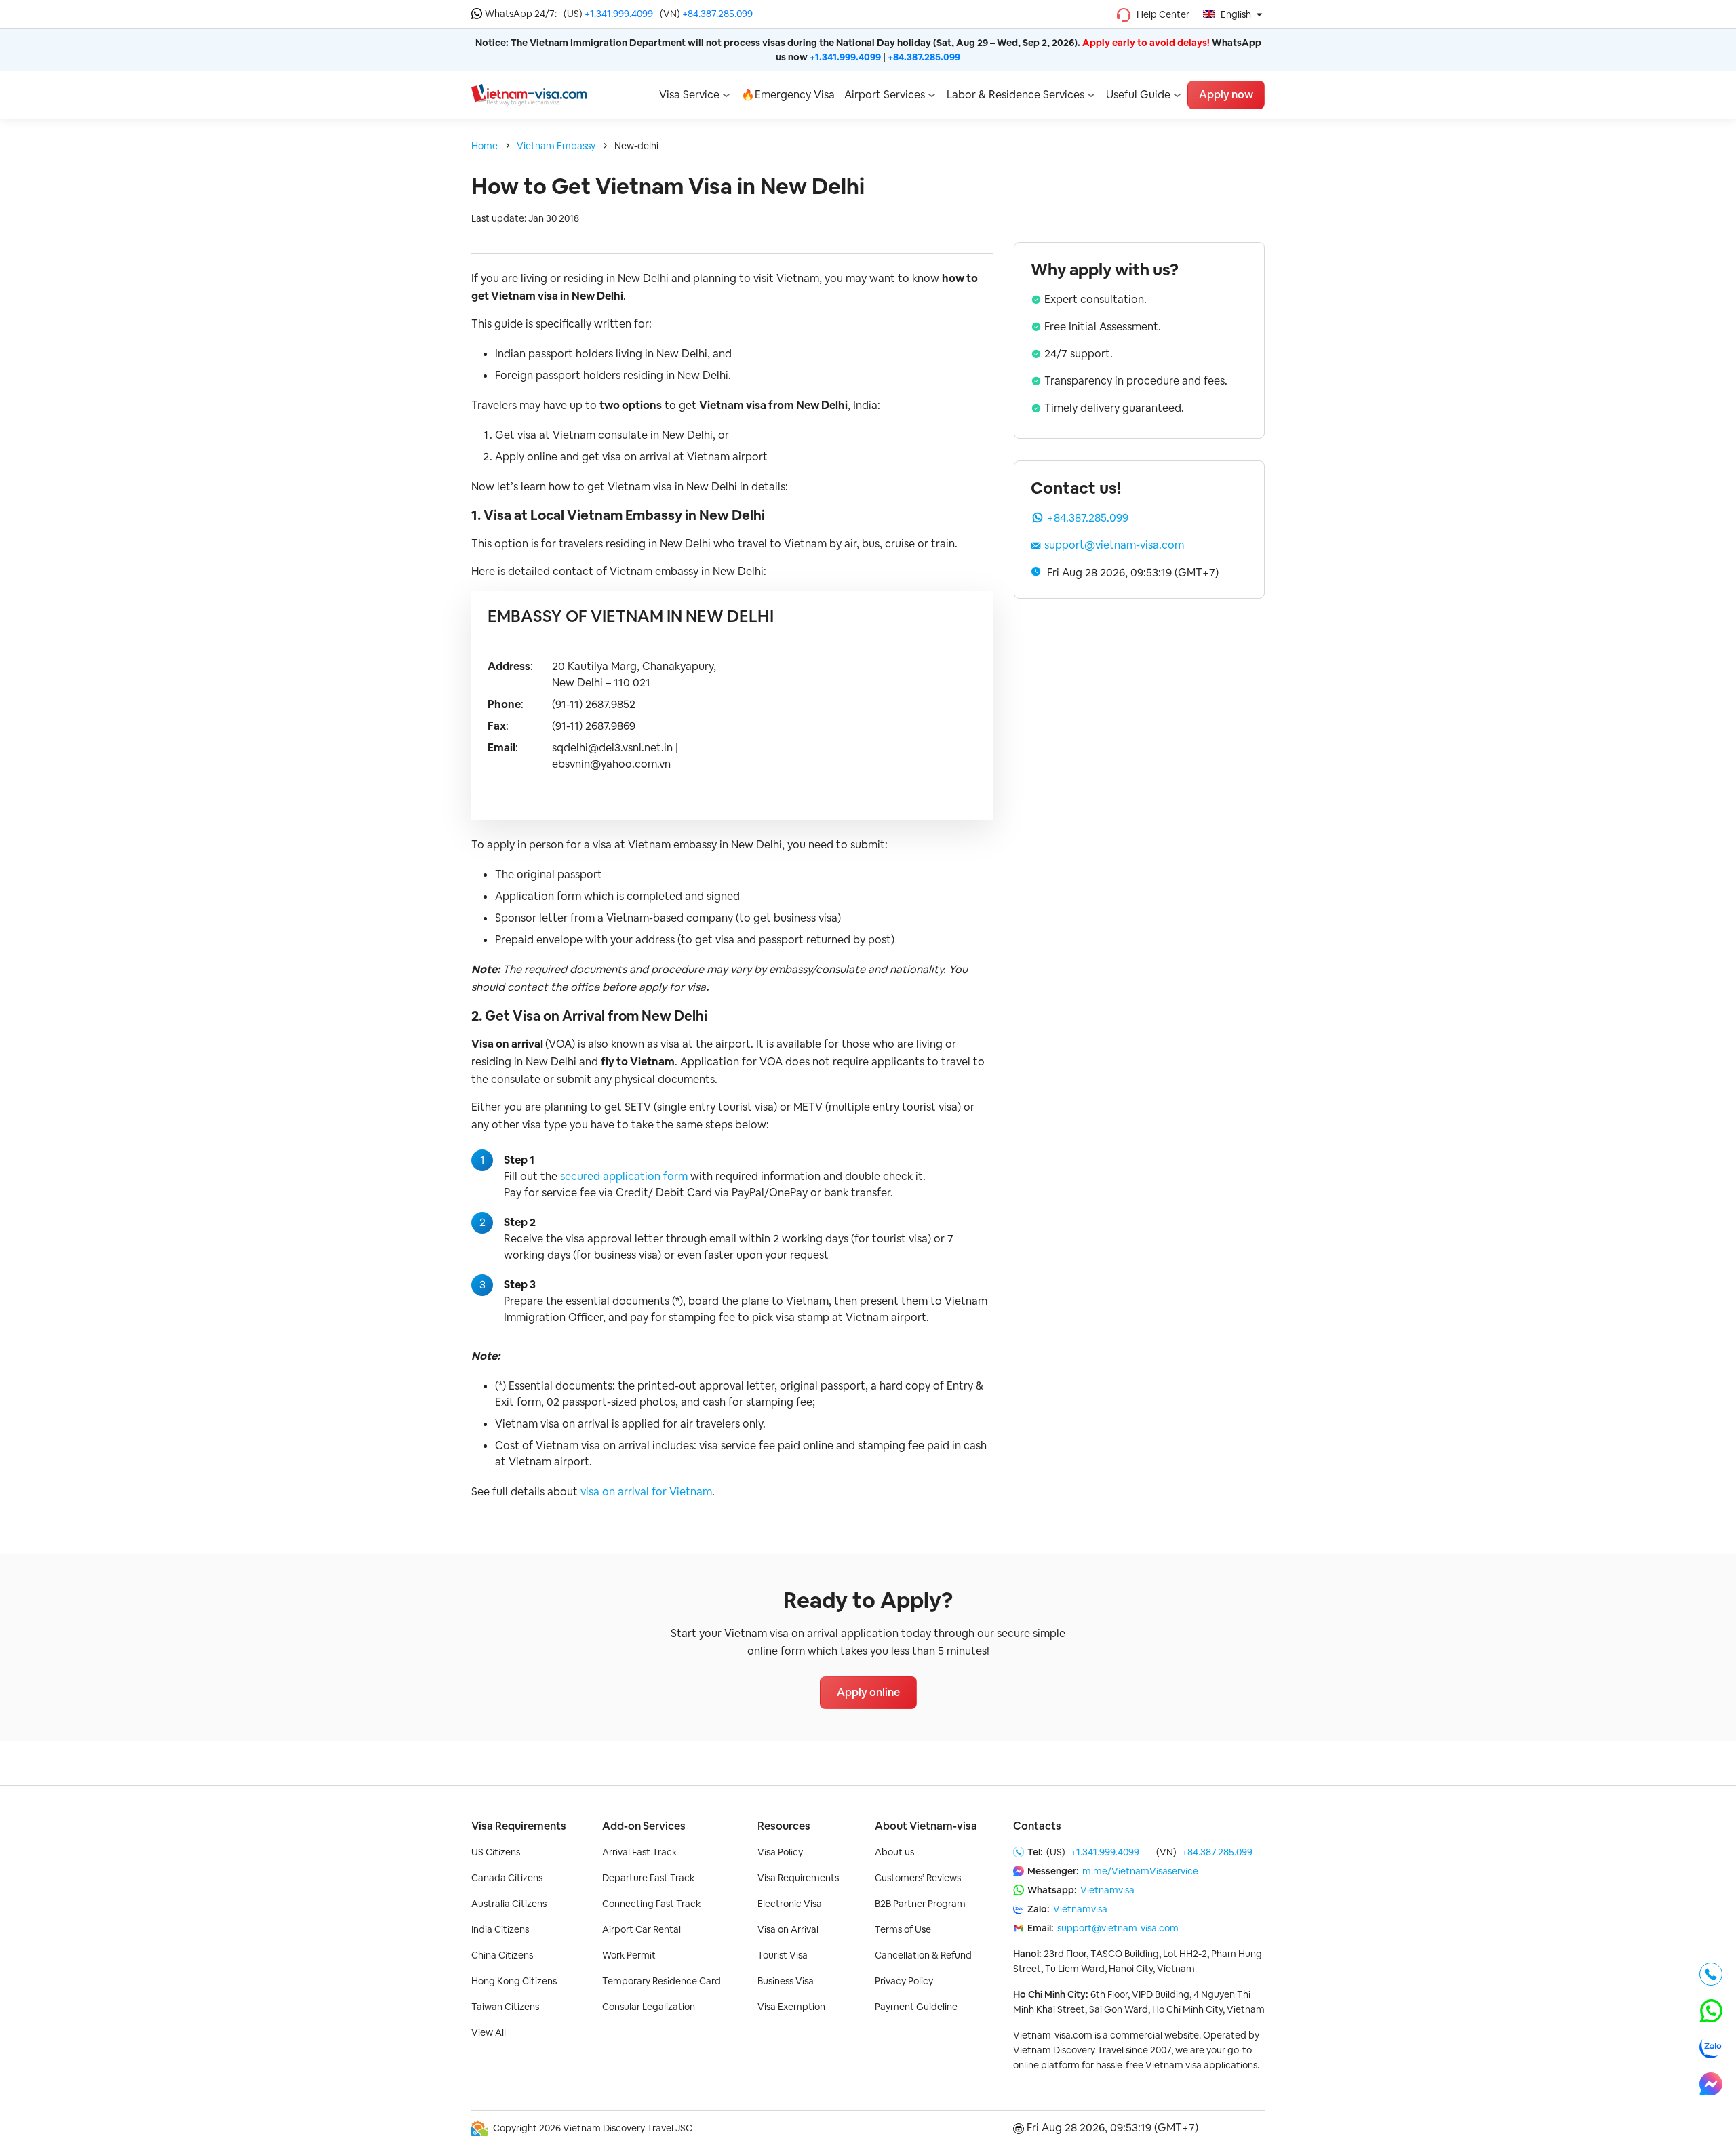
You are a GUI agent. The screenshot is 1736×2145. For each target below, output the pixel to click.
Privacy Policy (904, 1981)
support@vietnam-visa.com (1114, 545)
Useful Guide (1138, 95)
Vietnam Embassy (556, 146)
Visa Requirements (519, 1826)
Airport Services (885, 95)
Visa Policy (780, 1852)
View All (489, 2032)
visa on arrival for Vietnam (646, 1492)
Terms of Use (903, 1929)
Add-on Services (644, 1826)
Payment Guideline (916, 2007)
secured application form (624, 1176)
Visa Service (689, 95)
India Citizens (500, 1929)
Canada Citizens (507, 1878)
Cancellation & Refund (923, 1955)
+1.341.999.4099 (619, 14)
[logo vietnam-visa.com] (529, 94)
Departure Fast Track (648, 1878)
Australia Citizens (509, 1904)
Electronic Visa (790, 1904)
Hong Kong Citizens (514, 1981)
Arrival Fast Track (639, 1852)
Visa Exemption (791, 2007)
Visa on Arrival (788, 1929)
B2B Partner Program (920, 1904)
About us (894, 1852)
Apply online (868, 1692)
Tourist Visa (783, 1955)
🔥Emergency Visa (788, 95)
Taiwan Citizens (505, 2007)
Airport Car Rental (642, 1929)
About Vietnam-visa (926, 1826)
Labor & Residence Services (1015, 95)
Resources (784, 1826)
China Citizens (502, 1955)
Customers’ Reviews (918, 1878)
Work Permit (629, 1955)
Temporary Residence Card (662, 1981)
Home (485, 146)
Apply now (1226, 95)
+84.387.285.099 (717, 14)
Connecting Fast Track (651, 1904)
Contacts (1037, 1826)
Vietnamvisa (1107, 1890)
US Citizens (496, 1852)
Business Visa (786, 1981)
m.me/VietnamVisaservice (1140, 1871)
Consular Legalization (649, 2007)
